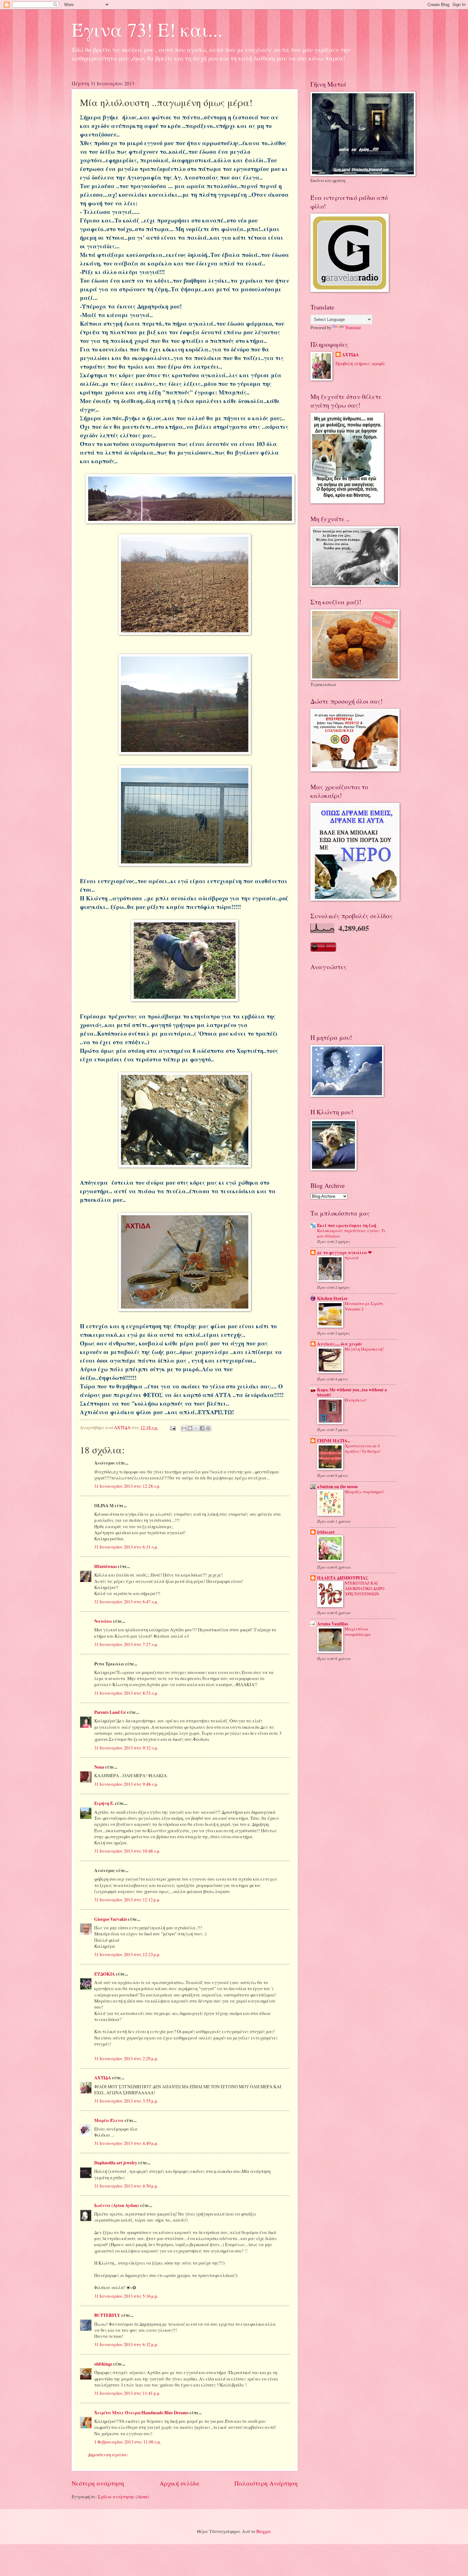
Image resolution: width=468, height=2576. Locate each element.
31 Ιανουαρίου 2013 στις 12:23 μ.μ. (127, 1954)
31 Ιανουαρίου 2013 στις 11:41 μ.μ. (127, 2393)
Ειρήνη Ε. (104, 1803)
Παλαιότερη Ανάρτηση (266, 2483)
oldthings (103, 2364)
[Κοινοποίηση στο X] (196, 1428)
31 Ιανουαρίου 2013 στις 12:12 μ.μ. (127, 1900)
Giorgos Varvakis (111, 1919)
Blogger (263, 2531)
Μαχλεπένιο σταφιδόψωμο (358, 1632)
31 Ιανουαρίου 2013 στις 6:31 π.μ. (126, 1547)
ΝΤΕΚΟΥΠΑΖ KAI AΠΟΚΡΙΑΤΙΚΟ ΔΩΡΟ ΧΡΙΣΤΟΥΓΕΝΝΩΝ (365, 1588)
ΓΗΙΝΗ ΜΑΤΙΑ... (334, 1441)
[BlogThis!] (190, 1428)
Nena (99, 1767)
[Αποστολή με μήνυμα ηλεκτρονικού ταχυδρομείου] (184, 1428)
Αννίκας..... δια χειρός (340, 1344)
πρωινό (352, 1258)
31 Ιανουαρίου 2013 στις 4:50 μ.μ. (126, 2186)
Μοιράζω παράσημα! (364, 1492)
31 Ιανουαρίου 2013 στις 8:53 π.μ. (126, 1693)
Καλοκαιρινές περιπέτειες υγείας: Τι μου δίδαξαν (351, 1233)
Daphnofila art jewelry (116, 2163)
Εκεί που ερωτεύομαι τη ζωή (347, 1225)
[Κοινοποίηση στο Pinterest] (208, 1428)
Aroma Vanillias (333, 1624)
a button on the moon (337, 1487)
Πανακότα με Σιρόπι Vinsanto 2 (364, 1306)
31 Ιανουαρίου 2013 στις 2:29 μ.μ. (126, 2058)
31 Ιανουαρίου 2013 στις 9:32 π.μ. (126, 1748)
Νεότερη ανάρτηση (98, 2483)
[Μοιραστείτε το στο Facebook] (202, 1428)
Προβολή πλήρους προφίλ (360, 363)
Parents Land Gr (110, 1712)
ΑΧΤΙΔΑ (103, 2078)
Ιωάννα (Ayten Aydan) (117, 2205)
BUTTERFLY (107, 2315)
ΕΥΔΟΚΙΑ (105, 1974)
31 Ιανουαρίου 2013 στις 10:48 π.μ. (127, 1851)
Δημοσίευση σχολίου (108, 2455)
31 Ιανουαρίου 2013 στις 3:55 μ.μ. (126, 2101)
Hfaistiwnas (106, 1566)
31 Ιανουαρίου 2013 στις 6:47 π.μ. (126, 1602)
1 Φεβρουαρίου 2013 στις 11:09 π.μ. (128, 2442)
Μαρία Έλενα (109, 2120)
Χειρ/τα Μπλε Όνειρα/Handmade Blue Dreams (141, 2413)
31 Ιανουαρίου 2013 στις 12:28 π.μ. (127, 1486)
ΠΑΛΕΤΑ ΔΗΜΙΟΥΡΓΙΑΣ (343, 1578)
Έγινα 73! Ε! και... (147, 29)
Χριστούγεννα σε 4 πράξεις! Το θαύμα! (363, 1448)
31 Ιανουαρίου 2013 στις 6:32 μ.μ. (126, 2344)
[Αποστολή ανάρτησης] (173, 1427)
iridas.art (326, 1532)
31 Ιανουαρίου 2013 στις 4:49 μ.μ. (126, 2143)
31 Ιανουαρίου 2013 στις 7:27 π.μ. (126, 1644)
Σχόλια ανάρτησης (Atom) (123, 2497)
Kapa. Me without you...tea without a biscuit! (352, 1392)
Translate (353, 327)
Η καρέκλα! (356, 1400)
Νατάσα (103, 1621)
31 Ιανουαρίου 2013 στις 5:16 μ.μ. (126, 2296)
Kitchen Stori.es (332, 1298)
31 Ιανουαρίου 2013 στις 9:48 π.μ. (126, 1784)
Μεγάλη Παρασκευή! (364, 1349)
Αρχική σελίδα (179, 2483)
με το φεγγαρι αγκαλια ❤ (344, 1253)
